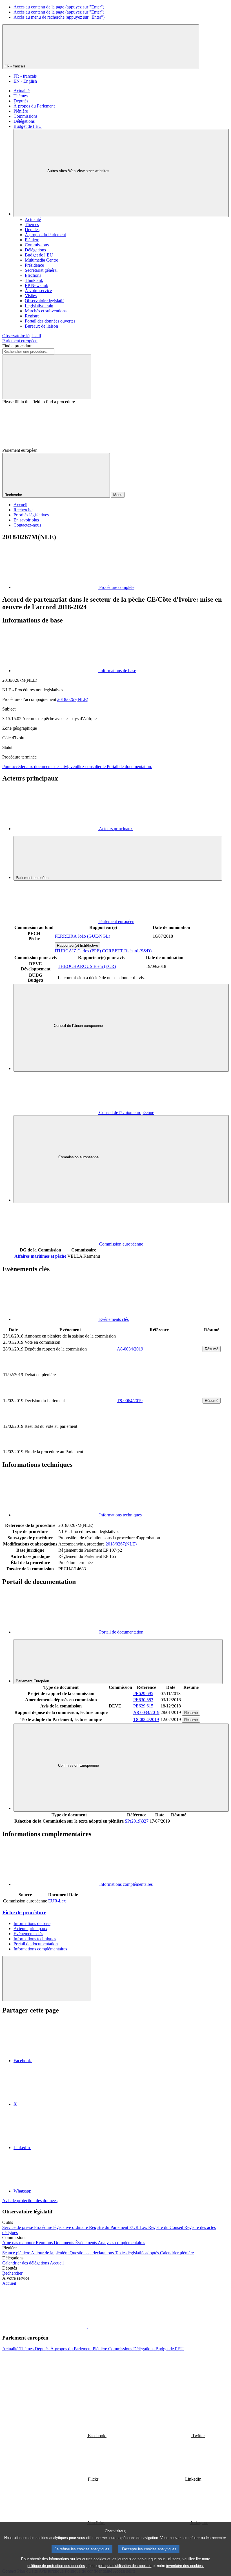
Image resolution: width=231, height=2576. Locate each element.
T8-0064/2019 (130, 1401)
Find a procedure (17, 346)
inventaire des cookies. (185, 2566)
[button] (87, 2327)
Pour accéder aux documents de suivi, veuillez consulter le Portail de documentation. (77, 767)
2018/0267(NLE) (73, 699)
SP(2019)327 (137, 1821)
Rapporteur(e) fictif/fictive (77, 945)
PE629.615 (143, 1706)
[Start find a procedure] (47, 377)
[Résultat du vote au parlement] (159, 1445)
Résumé (212, 1349)
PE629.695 (143, 1693)
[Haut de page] (47, 1978)
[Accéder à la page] (159, 1394)
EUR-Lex (57, 1901)
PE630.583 (143, 1700)
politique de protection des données (56, 2566)
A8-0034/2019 (130, 1349)
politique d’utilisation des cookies (125, 2566)
